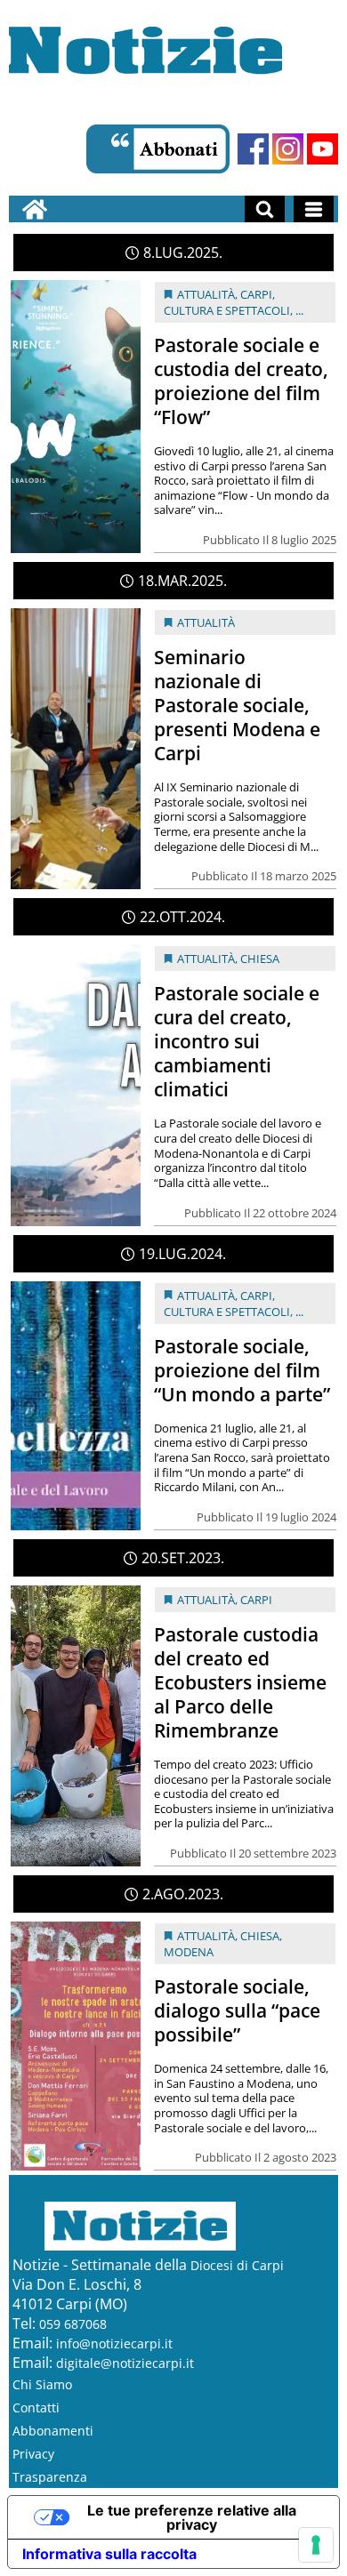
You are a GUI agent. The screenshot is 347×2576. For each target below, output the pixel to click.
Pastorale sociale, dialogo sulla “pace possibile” (237, 2010)
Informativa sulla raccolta (109, 2554)
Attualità (206, 294)
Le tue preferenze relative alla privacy (192, 2517)
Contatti (36, 2407)
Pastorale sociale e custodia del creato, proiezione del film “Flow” (241, 381)
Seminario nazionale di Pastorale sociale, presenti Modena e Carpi (237, 705)
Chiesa (260, 959)
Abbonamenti (53, 2431)
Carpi (256, 294)
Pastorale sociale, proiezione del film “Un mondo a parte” (242, 1370)
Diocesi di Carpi (237, 2265)
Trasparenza (50, 2477)
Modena (189, 1952)
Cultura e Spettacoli (227, 310)
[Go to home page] (35, 209)
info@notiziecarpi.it (114, 2343)
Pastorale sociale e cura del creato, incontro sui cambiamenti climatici (237, 1041)
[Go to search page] (265, 209)
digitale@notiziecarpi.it (125, 2363)
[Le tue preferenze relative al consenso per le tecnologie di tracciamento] (316, 2545)
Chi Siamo (42, 2384)
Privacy (33, 2454)
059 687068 (73, 2324)
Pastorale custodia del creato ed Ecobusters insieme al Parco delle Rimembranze (240, 1682)
